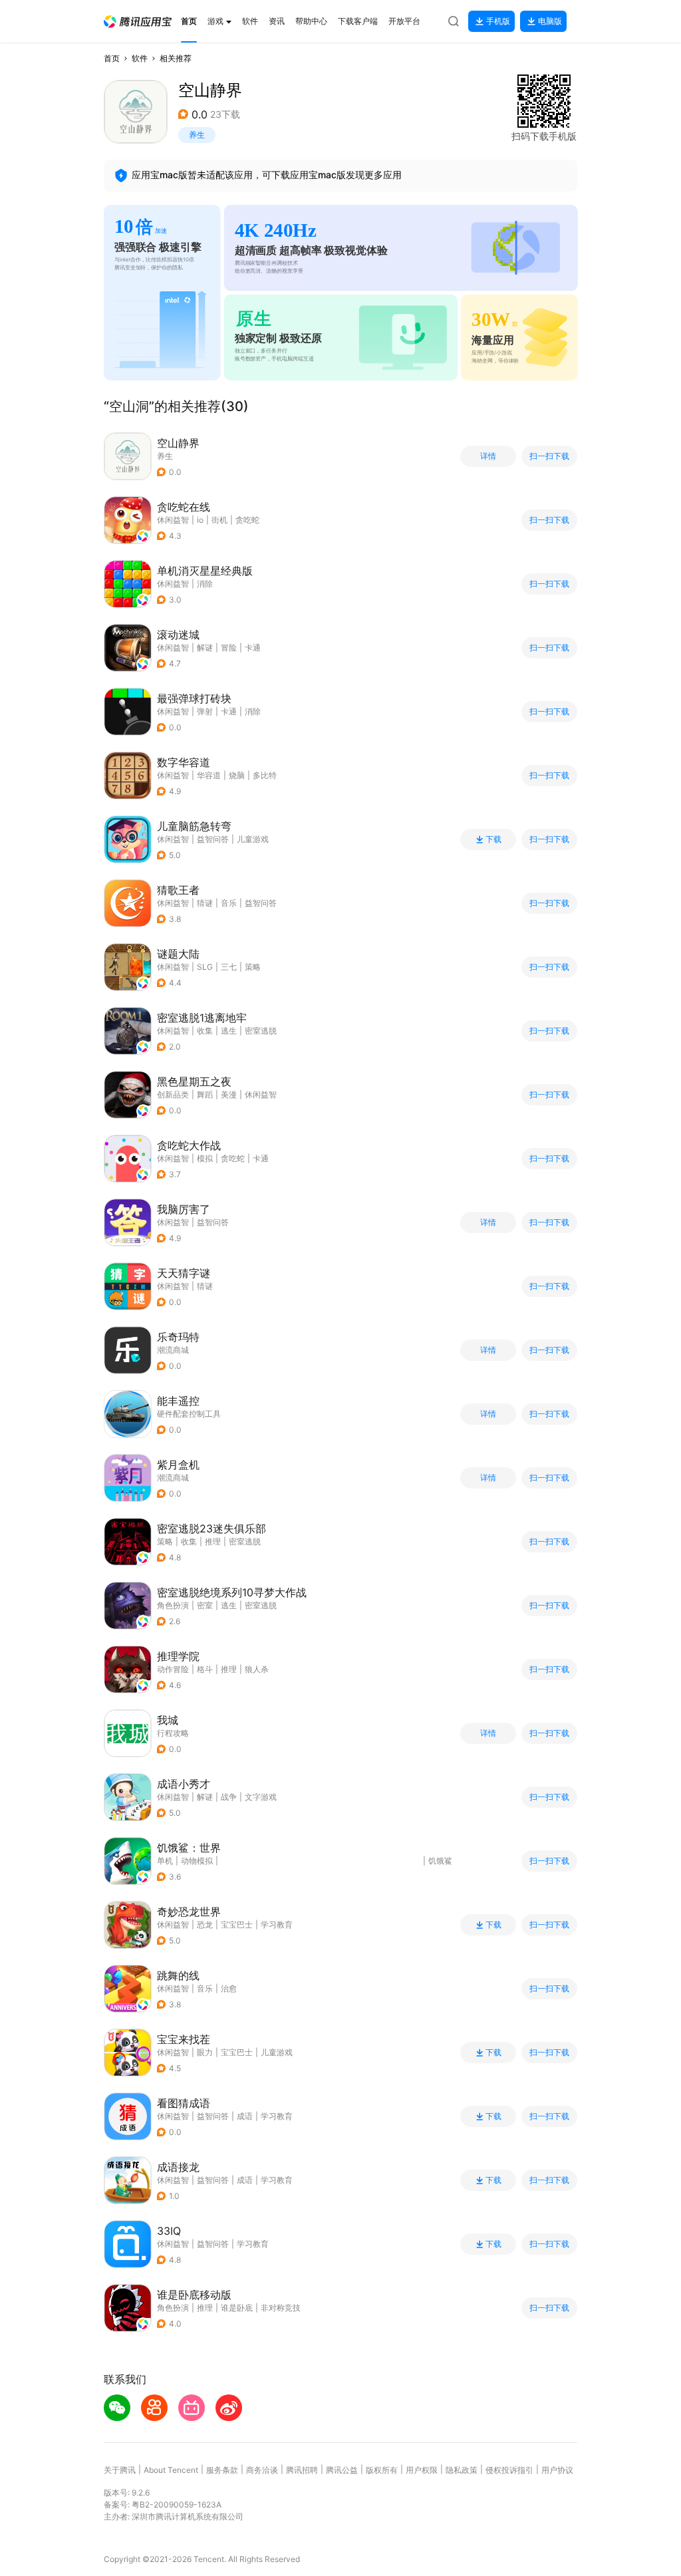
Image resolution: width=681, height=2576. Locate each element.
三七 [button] (229, 967)
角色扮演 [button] (173, 1605)
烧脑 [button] (237, 775)
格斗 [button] (205, 1669)
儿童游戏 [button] (253, 839)
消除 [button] (205, 584)
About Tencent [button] (171, 2470)
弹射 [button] (205, 711)
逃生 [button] (229, 1031)
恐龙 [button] (205, 1925)
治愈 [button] (229, 1988)
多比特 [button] (265, 775)
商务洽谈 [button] (262, 2470)
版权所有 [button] (382, 2470)
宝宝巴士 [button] (237, 1925)
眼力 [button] (205, 2052)
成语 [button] (245, 2116)
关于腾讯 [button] (120, 2470)
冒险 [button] (229, 647)
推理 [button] (213, 1541)
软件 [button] (140, 58)
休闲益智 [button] (173, 520)
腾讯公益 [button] (342, 2470)
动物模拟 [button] (197, 1861)
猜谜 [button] (205, 903)
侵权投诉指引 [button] (509, 2470)
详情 (488, 456)
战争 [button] (229, 1797)
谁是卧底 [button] (237, 2308)
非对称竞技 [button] (281, 2308)
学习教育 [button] (277, 1925)
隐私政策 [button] (462, 2470)
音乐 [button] (229, 903)
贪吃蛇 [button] (247, 520)
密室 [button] (205, 1605)
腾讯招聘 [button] (302, 2470)
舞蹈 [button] (205, 1094)
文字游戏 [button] (261, 1797)
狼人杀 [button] (257, 1669)
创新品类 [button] (173, 1094)
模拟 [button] (205, 1158)
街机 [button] (219, 520)
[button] (138, 22)
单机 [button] (165, 1861)
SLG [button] (205, 967)
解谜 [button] (205, 647)
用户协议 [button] (557, 2470)
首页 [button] (112, 58)
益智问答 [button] (213, 839)
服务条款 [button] (222, 2470)
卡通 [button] (253, 647)
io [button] (200, 520)
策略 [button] (253, 967)
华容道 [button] (209, 775)
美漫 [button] (229, 1094)
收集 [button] (205, 1031)
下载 (493, 839)
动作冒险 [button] (173, 1669)
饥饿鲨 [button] (440, 1861)
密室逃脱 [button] (261, 1031)
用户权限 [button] (422, 2470)
